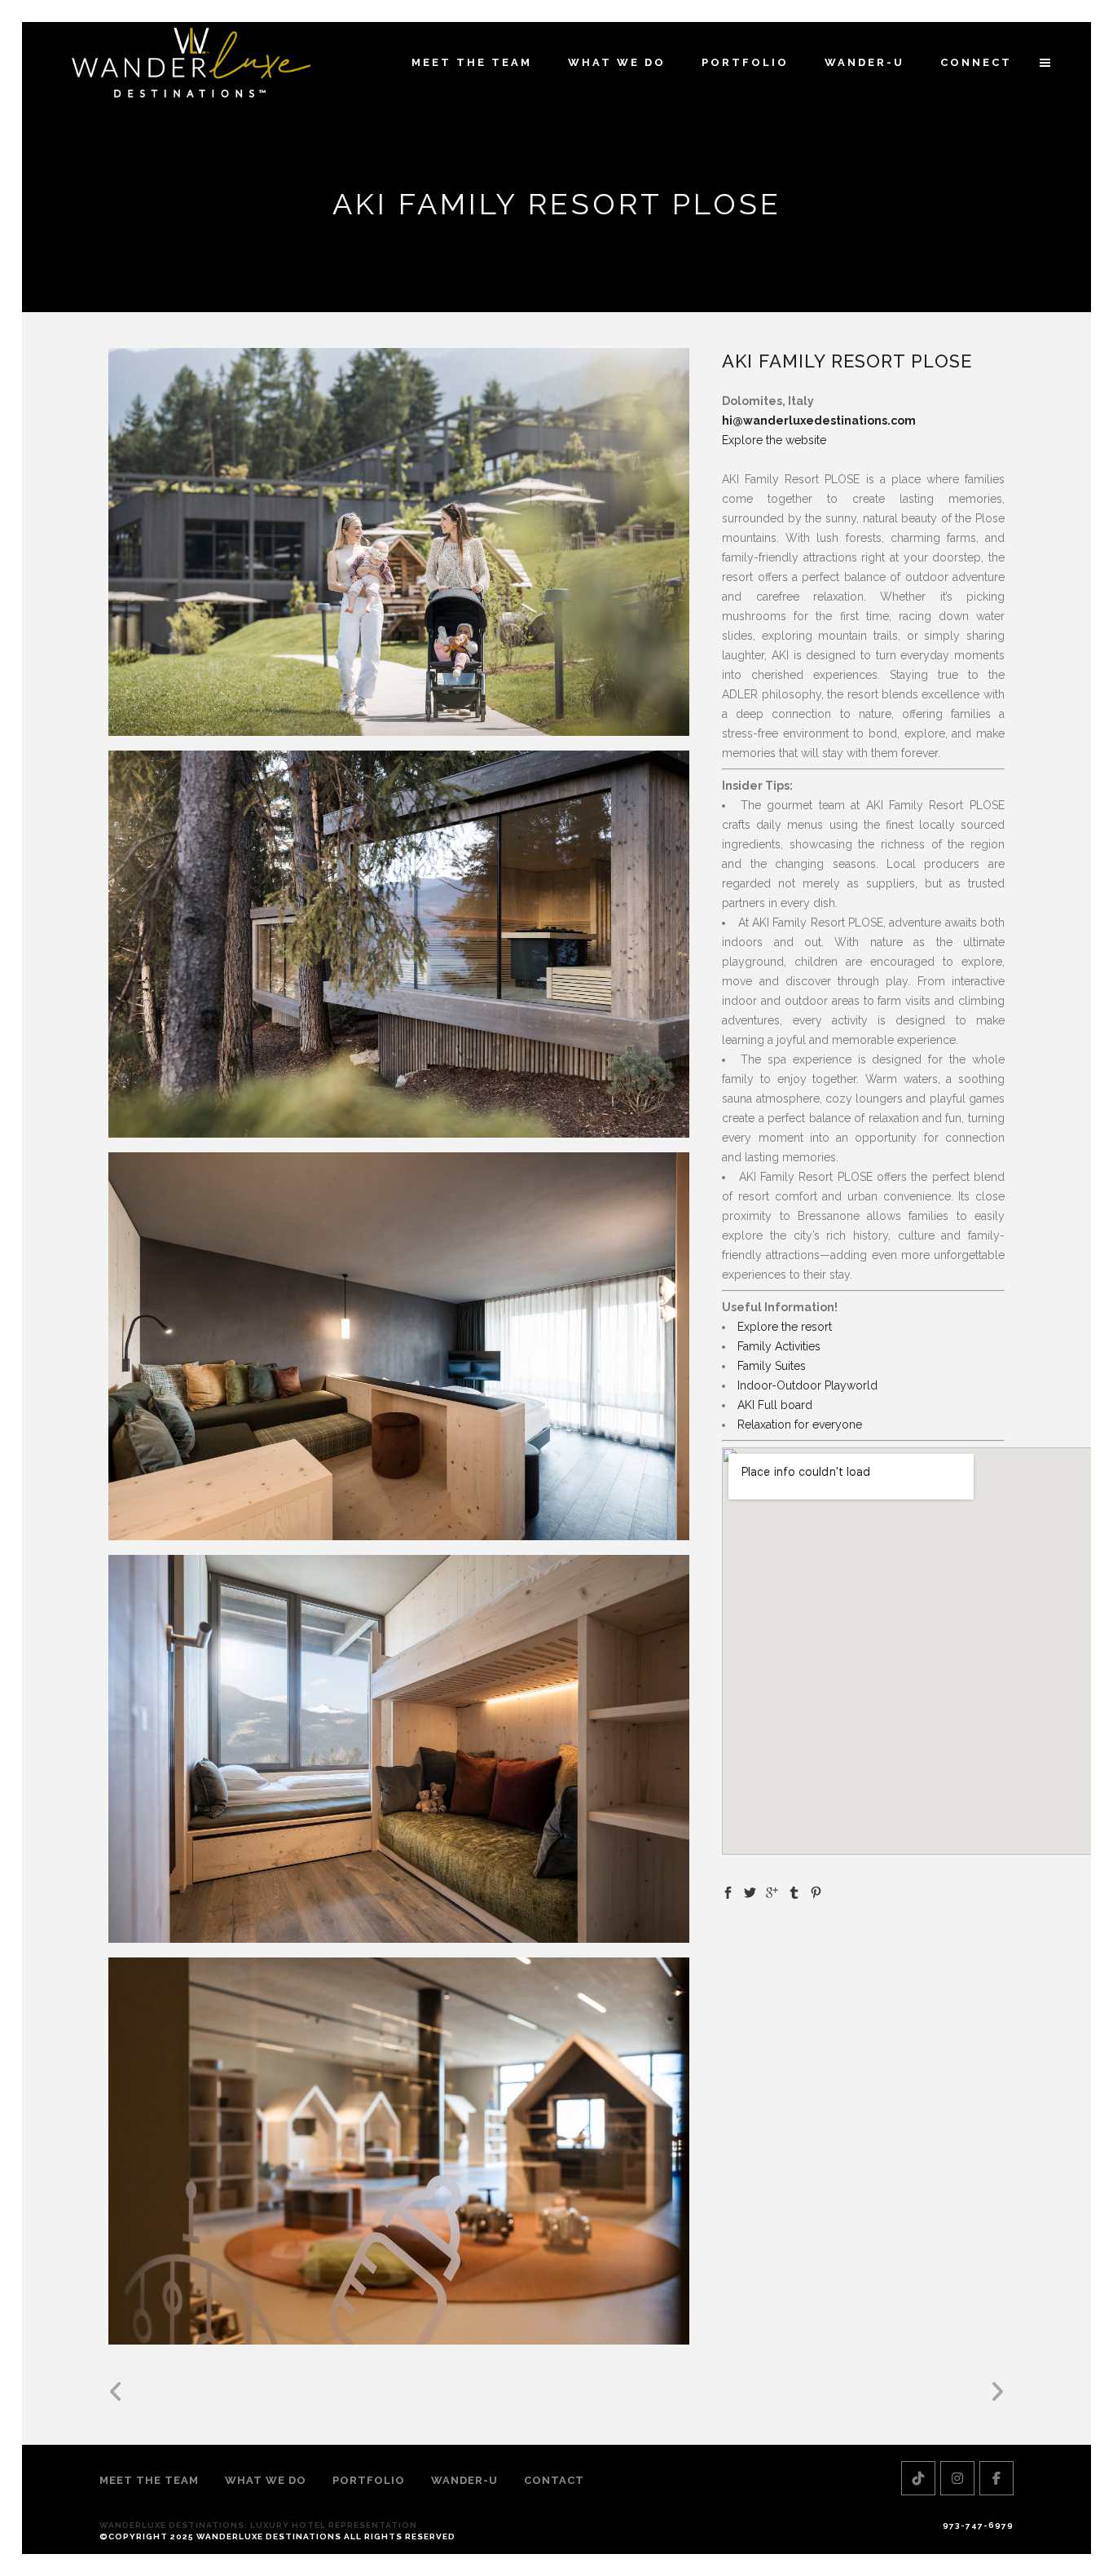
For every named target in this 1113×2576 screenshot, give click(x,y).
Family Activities (779, 1346)
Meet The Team (149, 2480)
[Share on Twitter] (750, 1891)
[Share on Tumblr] (794, 1891)
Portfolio (369, 2480)
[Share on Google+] (772, 1891)
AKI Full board (775, 1405)
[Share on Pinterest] (816, 1891)
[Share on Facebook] (728, 1891)
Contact (554, 2480)
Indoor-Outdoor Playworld (807, 1385)
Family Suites (772, 1366)
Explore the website (774, 440)
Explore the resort (785, 1327)
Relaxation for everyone (800, 1425)
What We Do (266, 2480)
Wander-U (464, 2480)
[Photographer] (399, 542)
